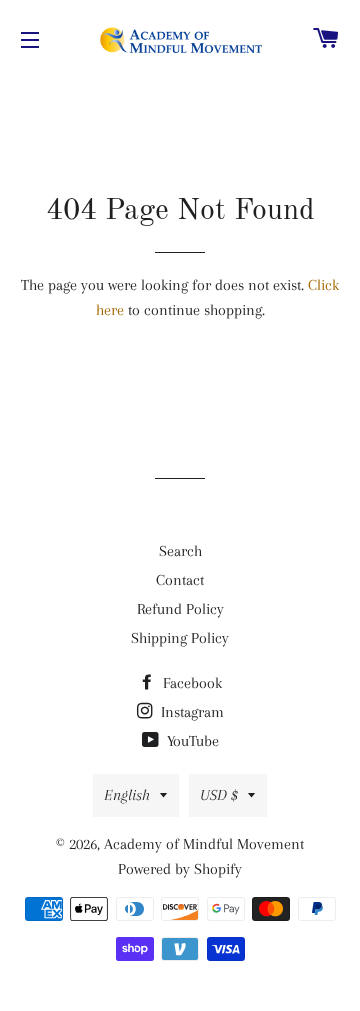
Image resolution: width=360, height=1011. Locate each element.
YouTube (191, 741)
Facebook (190, 683)
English (127, 795)
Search (180, 551)
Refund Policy (180, 609)
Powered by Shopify (180, 869)
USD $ (219, 795)
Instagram (190, 712)
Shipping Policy (180, 638)
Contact (180, 580)
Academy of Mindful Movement (204, 844)
